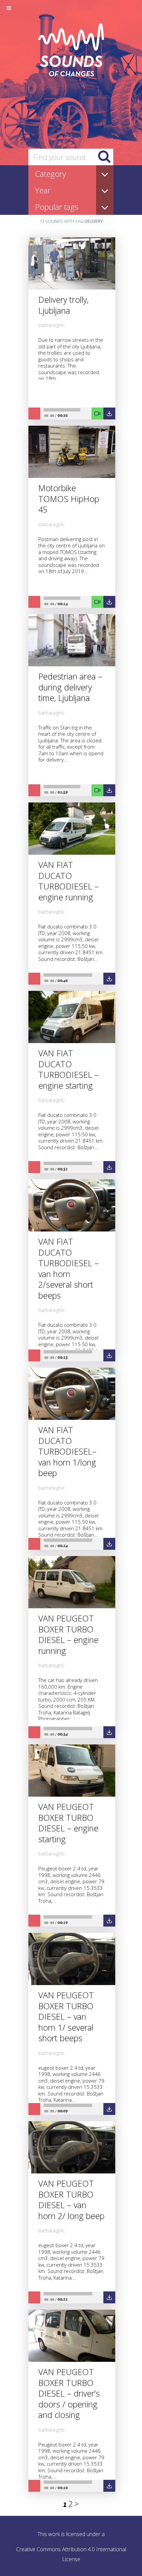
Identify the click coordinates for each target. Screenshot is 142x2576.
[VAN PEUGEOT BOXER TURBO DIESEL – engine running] (72, 1606)
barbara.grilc (52, 1310)
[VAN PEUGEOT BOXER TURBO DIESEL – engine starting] (72, 1795)
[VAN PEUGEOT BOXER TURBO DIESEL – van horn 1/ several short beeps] (72, 1983)
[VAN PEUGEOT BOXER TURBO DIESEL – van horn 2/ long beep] (72, 2171)
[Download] (109, 1355)
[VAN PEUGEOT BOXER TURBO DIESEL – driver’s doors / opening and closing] (72, 2360)
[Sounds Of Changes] (71, 74)
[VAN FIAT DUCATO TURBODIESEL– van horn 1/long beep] (72, 1418)
